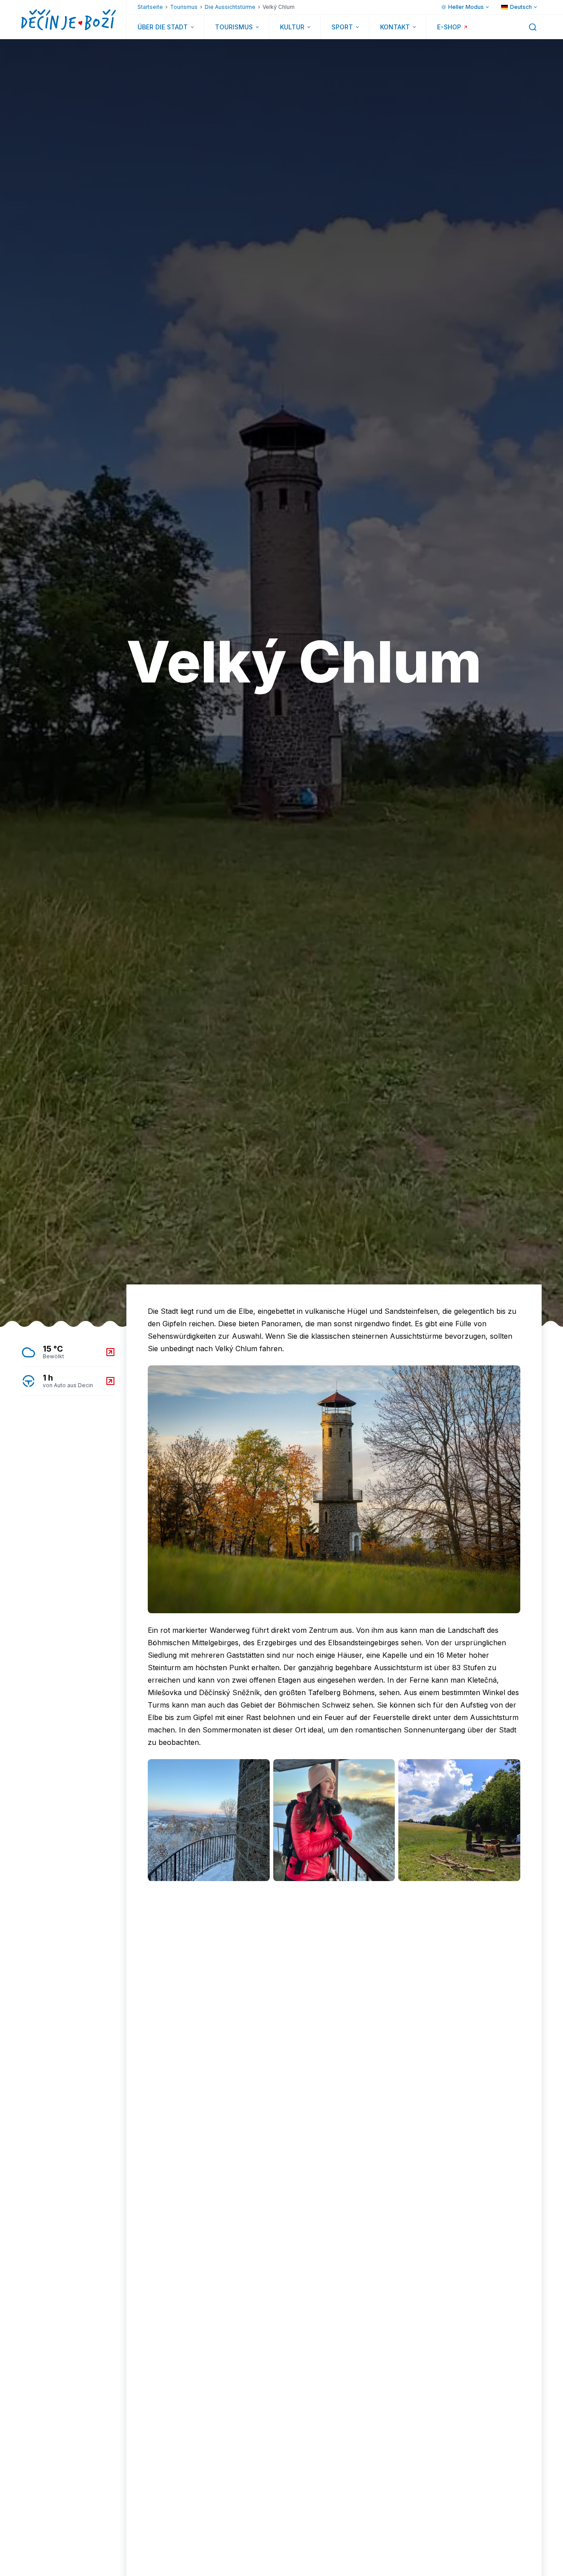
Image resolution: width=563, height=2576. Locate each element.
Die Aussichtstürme (230, 7)
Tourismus (184, 7)
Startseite (150, 7)
